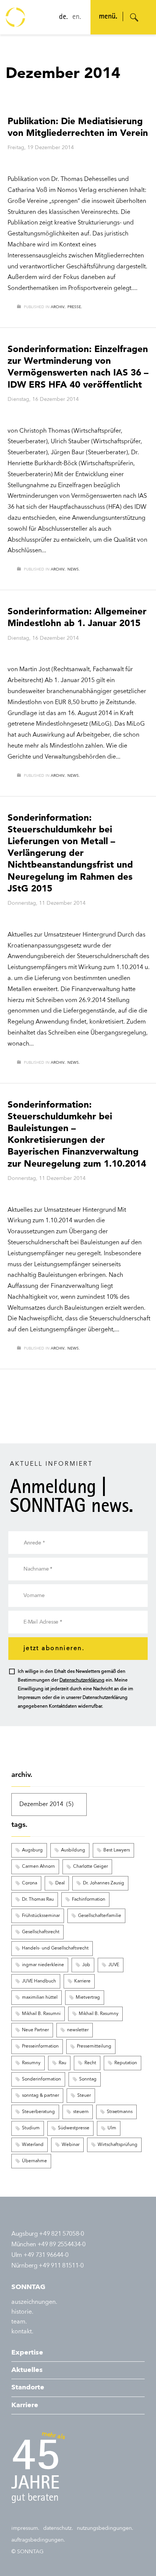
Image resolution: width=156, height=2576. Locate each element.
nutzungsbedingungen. (105, 2528)
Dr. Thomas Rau (38, 1900)
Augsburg (32, 1850)
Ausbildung (73, 1850)
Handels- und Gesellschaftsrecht (55, 1948)
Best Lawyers (117, 1850)
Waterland (33, 2145)
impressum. (25, 2528)
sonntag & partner (41, 2096)
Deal (60, 1883)
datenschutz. (58, 2528)
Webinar (71, 2145)
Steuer (84, 2096)
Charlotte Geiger (90, 1867)
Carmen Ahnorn (38, 1867)
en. (77, 17)
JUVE (114, 1965)
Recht (90, 2063)
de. (63, 17)
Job (86, 1965)
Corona (30, 1883)
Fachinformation (89, 1900)
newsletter (78, 2030)
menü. (108, 17)
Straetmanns (120, 2112)
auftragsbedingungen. (38, 2540)
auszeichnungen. (34, 2302)
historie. (22, 2312)
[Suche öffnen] (134, 17)
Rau (62, 2063)
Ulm (112, 2128)
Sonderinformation (41, 2079)
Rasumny (31, 2063)
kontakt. (22, 2332)
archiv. (58, 307)
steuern (81, 2112)
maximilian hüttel (40, 1998)
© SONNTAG (27, 2552)
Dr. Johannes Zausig (104, 1883)
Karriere (82, 1981)
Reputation (126, 2063)
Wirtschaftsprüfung (118, 2145)
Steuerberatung (38, 2112)
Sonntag (88, 2079)
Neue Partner (35, 2030)
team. (19, 2322)
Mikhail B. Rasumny (99, 2014)
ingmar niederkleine (43, 1965)
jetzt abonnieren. (54, 1649)
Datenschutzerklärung (82, 1680)
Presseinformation (40, 2046)
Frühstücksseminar (41, 1916)
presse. (75, 307)
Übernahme (34, 2161)
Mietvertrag (88, 1998)
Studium (31, 2128)
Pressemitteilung (94, 2046)
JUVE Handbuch (39, 1981)
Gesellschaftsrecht (41, 1932)
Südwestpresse (74, 2128)
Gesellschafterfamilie (100, 1916)
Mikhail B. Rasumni (41, 2014)
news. (74, 569)
